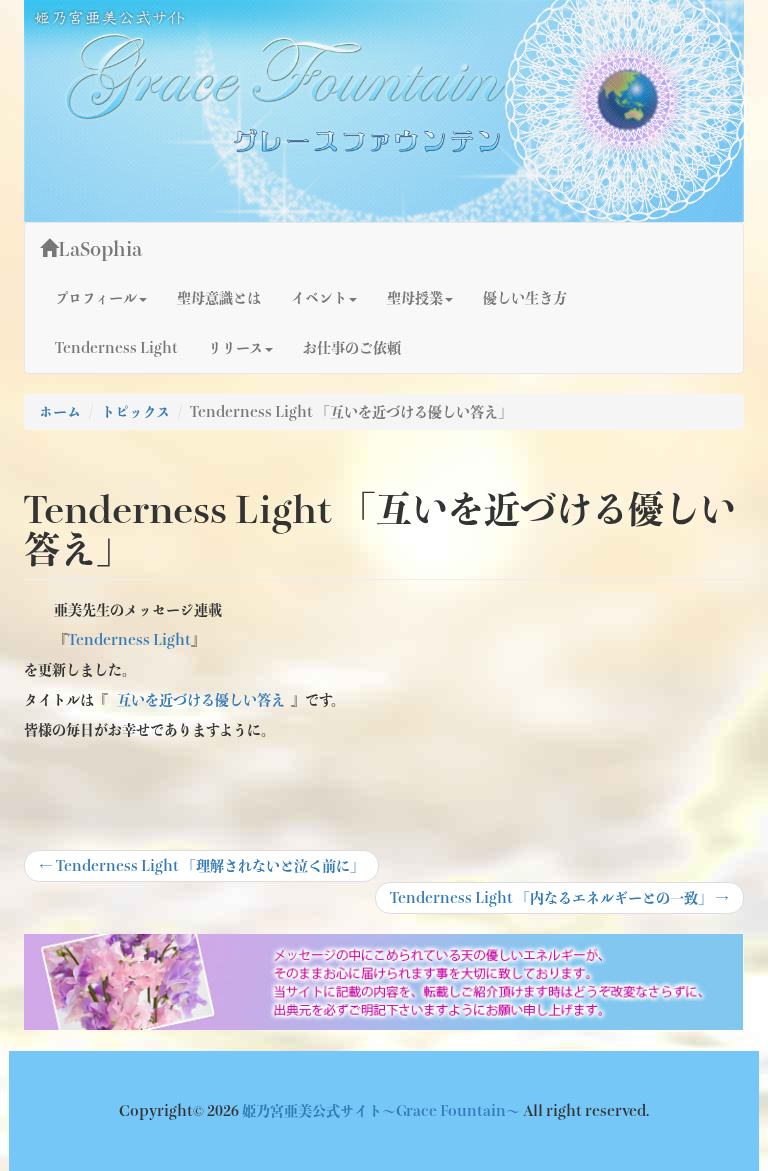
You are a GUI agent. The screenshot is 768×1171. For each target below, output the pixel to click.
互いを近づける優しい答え (201, 700)
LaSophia (100, 249)
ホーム (60, 412)
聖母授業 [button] (415, 298)
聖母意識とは (219, 298)
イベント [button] (319, 298)
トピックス (135, 412)
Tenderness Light (116, 348)
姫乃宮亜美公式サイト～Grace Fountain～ (382, 1111)
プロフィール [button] (96, 298)
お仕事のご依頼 (352, 348)
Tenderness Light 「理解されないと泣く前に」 (201, 870)
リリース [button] (235, 348)
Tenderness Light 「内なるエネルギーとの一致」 (559, 902)
